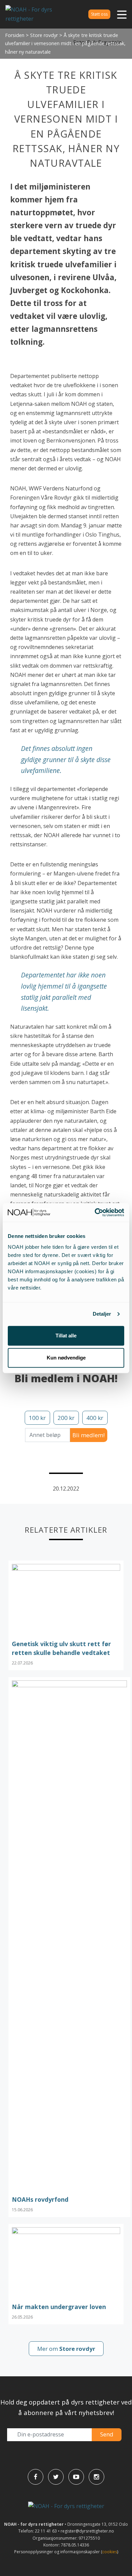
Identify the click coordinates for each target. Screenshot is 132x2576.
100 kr (37, 1418)
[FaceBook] (36, 2477)
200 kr (66, 1418)
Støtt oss (99, 14)
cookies (110, 2552)
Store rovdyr (44, 35)
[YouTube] (76, 2477)
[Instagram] (96, 2477)
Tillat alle (66, 1336)
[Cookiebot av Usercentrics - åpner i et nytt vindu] (95, 1212)
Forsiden (15, 35)
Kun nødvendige (66, 1358)
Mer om (66, 2349)
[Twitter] (56, 2477)
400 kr (95, 1418)
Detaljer (102, 1314)
